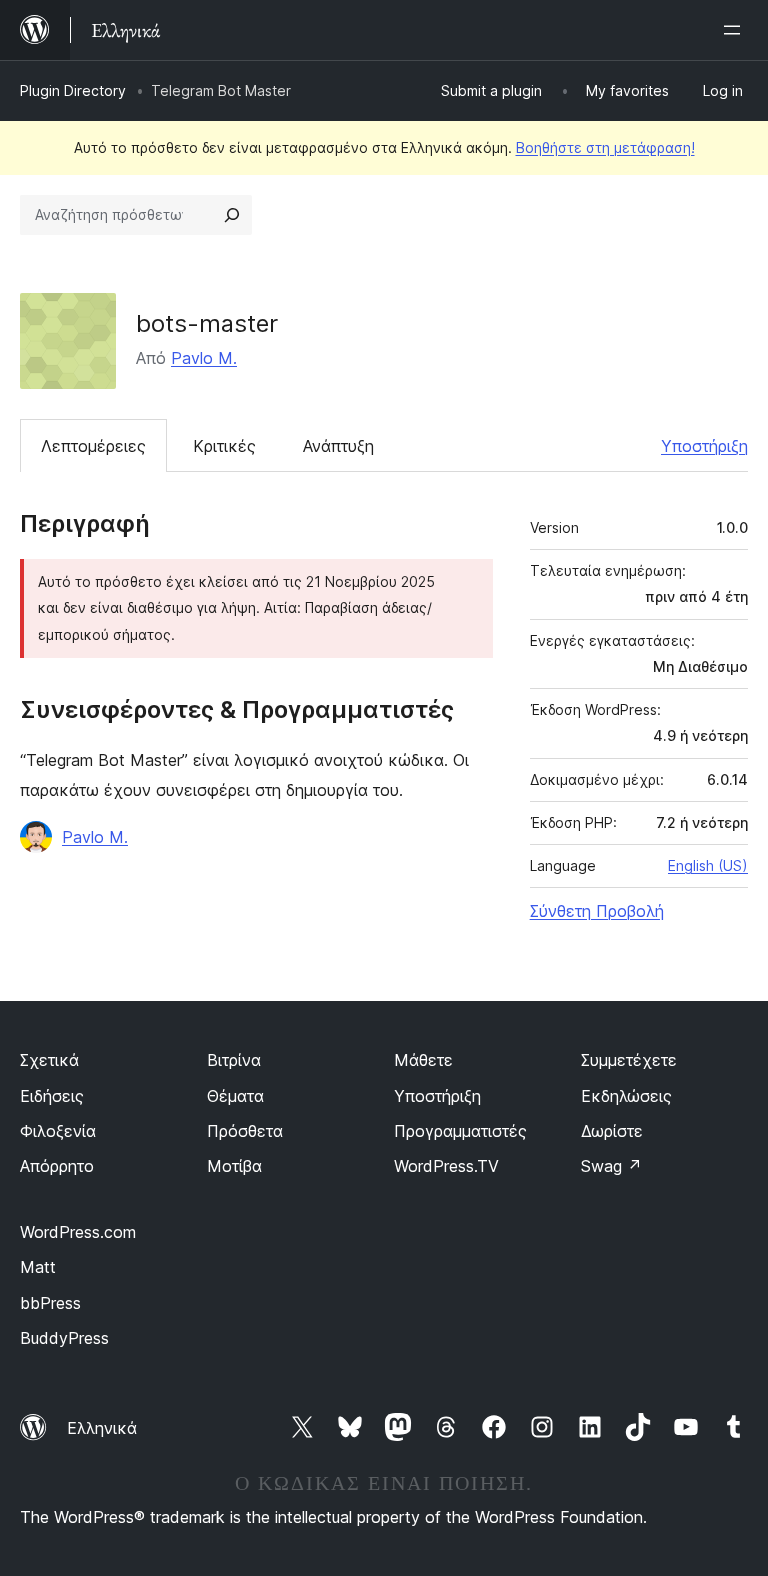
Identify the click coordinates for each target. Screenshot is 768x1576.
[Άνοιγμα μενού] (736, 30)
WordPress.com (78, 1232)
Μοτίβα (234, 1166)
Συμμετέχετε (629, 1060)
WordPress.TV (446, 1166)
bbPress (50, 1303)
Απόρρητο (57, 1166)
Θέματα (235, 1096)
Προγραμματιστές (460, 1131)
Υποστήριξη (704, 446)
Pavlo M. (204, 358)
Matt (38, 1267)
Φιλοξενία (58, 1131)
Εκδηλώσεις (626, 1096)
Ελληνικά (102, 1428)
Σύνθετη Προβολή (597, 911)
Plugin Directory (73, 90)
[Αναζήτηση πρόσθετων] (232, 215)
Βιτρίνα (234, 1060)
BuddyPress (64, 1338)
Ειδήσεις (52, 1096)
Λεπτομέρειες (93, 446)
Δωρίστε (612, 1131)
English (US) (708, 865)
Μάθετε (423, 1060)
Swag (611, 1166)
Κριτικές (224, 446)
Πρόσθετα (245, 1131)
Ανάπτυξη (338, 446)
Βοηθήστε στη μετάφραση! (605, 147)
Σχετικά (49, 1060)
